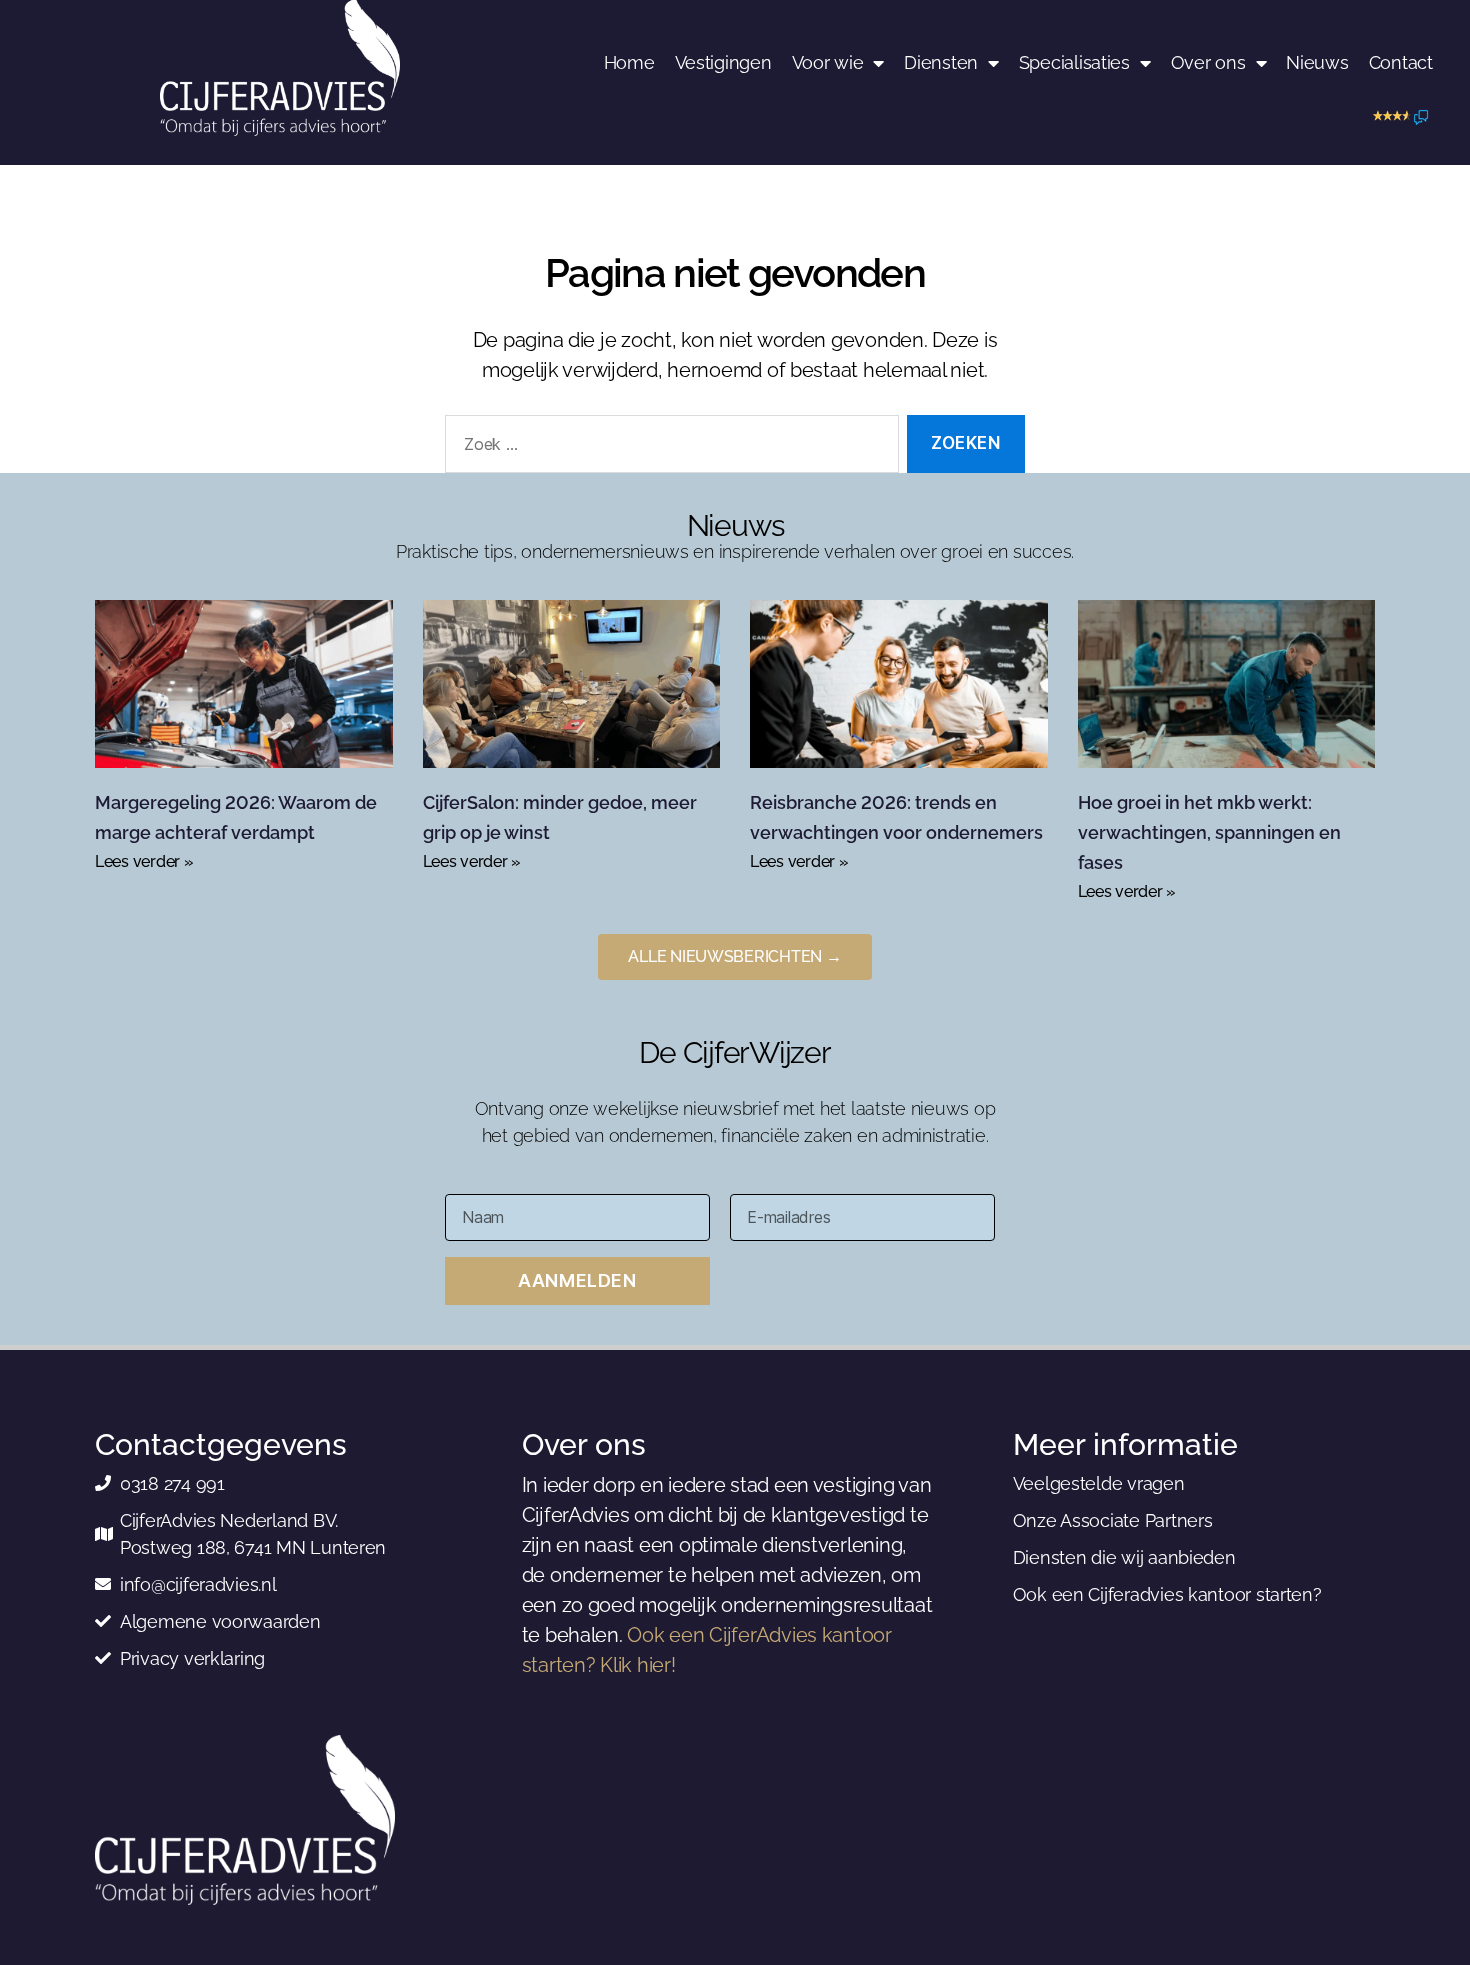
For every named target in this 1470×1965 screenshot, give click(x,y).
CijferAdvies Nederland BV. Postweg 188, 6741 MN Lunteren (253, 1534)
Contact (1401, 62)
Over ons (1208, 62)
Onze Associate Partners (1113, 1520)
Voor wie (828, 62)
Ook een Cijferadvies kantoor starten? (1167, 1594)
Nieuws (1317, 62)
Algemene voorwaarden (220, 1621)
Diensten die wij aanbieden (1124, 1557)
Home (629, 62)
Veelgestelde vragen (1099, 1483)
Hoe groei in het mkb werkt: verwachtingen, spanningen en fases (1209, 832)
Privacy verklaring (192, 1658)
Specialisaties (1074, 62)
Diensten (941, 62)
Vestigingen (723, 62)
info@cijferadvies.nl (198, 1584)
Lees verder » (144, 861)
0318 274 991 (172, 1483)
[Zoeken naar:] (668, 448)
